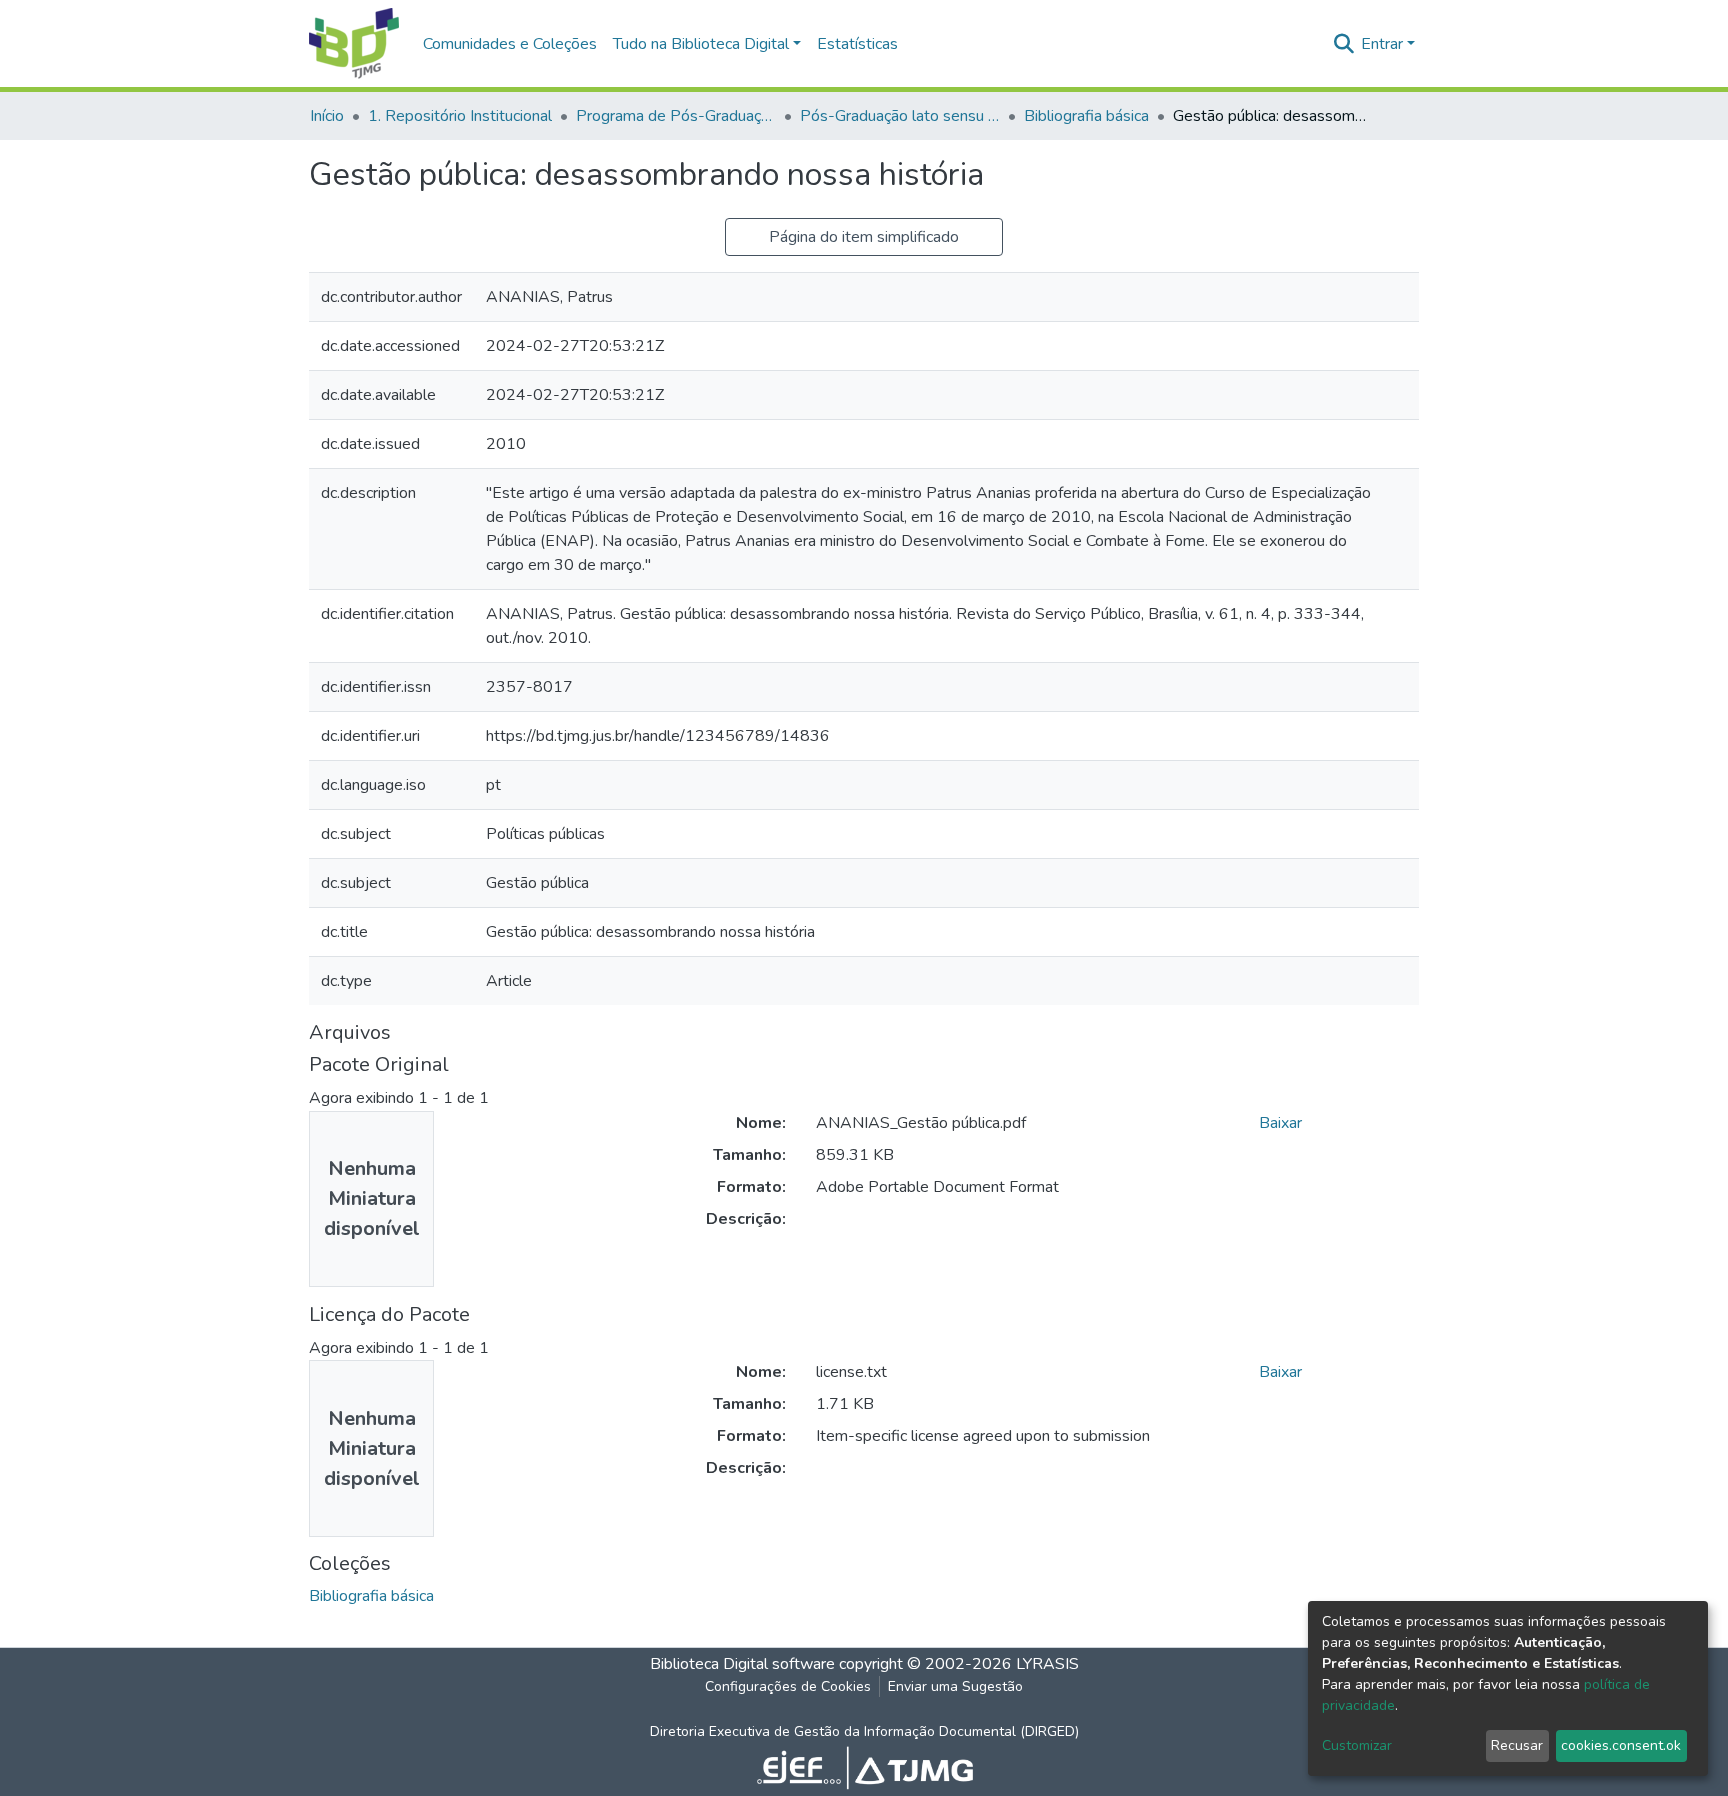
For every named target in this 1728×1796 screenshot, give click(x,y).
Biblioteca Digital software (742, 1664)
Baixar (1280, 1123)
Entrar (1382, 44)
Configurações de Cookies (788, 1686)
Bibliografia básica (1086, 116)
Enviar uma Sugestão (955, 1686)
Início (327, 116)
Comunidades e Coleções (510, 44)
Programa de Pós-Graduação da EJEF (676, 116)
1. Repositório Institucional (460, 116)
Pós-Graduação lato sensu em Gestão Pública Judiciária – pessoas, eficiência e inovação (900, 116)
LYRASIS (1047, 1664)
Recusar (1517, 1745)
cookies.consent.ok (1621, 1745)
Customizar (1357, 1745)
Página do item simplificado (864, 237)
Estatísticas (857, 44)
